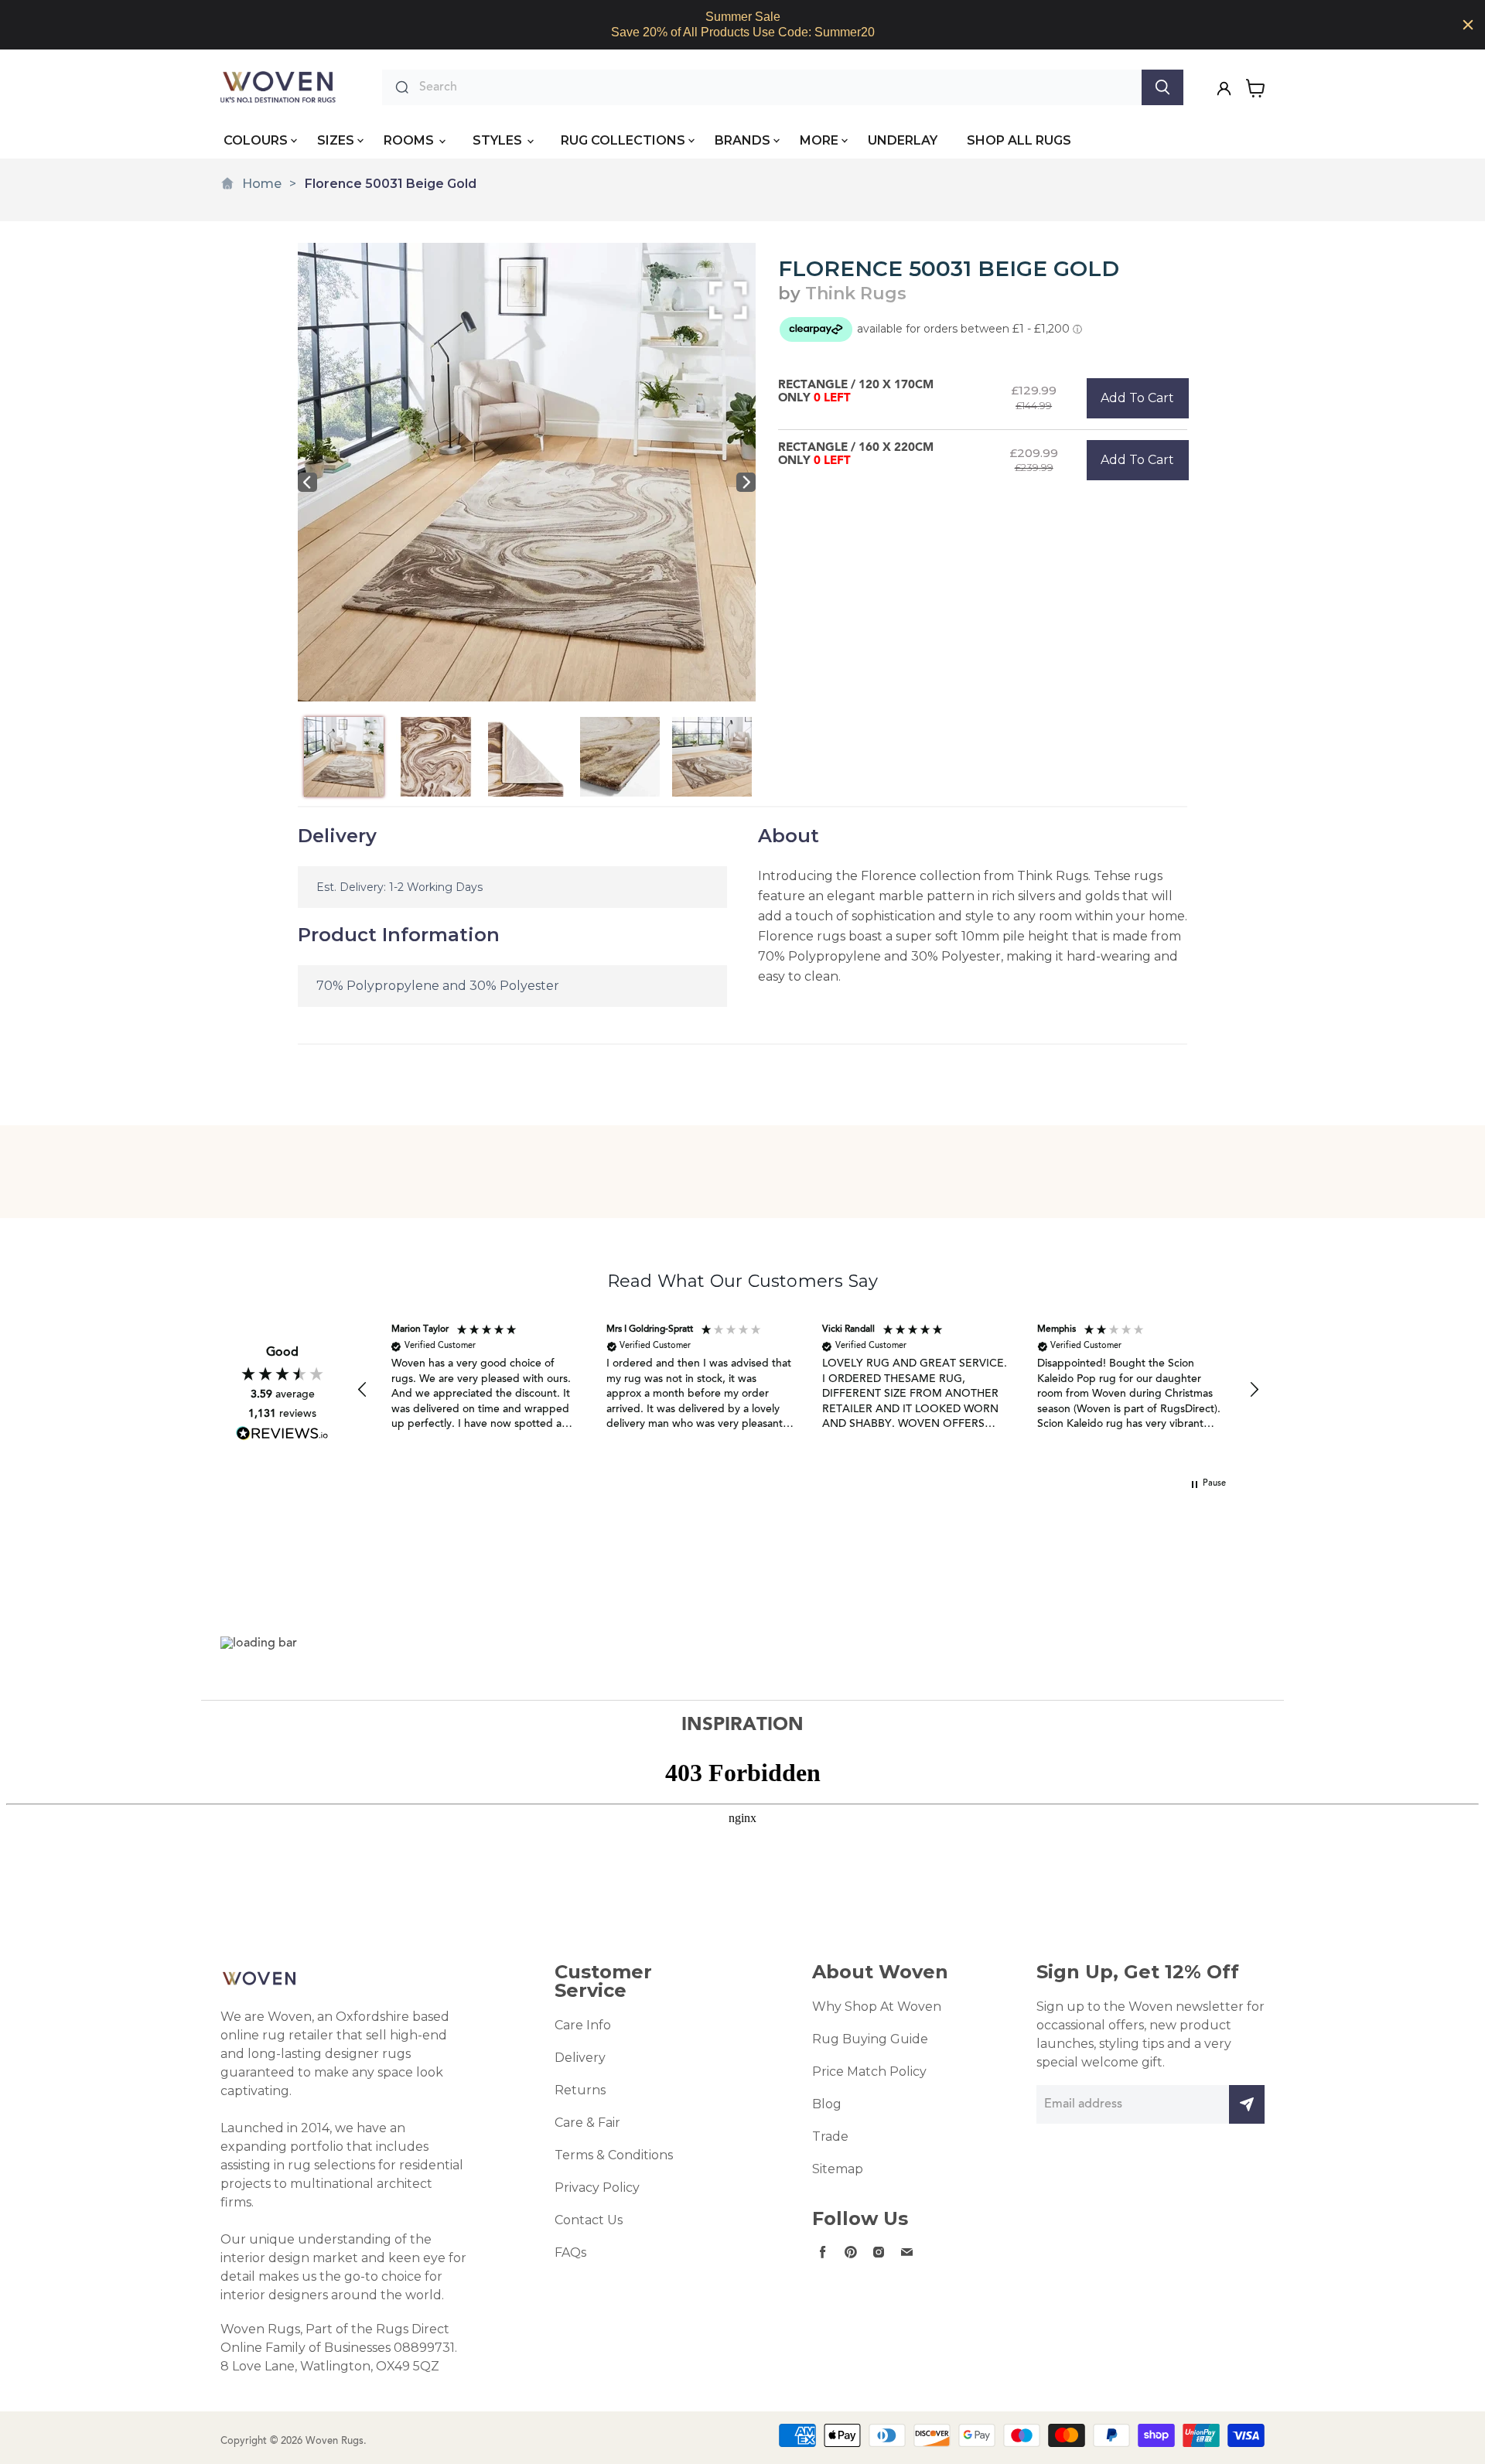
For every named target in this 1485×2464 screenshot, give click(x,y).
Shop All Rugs (1019, 140)
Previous (307, 482)
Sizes (336, 140)
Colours (256, 140)
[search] (777, 87)
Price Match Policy (869, 2072)
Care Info (583, 2025)
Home (262, 184)
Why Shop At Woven (877, 2007)
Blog (827, 2104)
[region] (742, 25)
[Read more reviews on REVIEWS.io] (282, 1433)
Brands (742, 140)
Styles (499, 140)
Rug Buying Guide (870, 2039)
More (819, 140)
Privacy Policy (597, 2188)
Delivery (580, 2058)
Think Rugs (856, 293)
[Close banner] (1468, 25)
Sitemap (838, 2169)
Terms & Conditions (614, 2155)
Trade (830, 2136)
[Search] (1162, 87)
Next (746, 482)
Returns (580, 2090)
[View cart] (1256, 88)
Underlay (903, 140)
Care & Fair (587, 2123)
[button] (363, 1390)
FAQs (570, 2252)
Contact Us (589, 2220)
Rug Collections (623, 140)
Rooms (410, 140)
